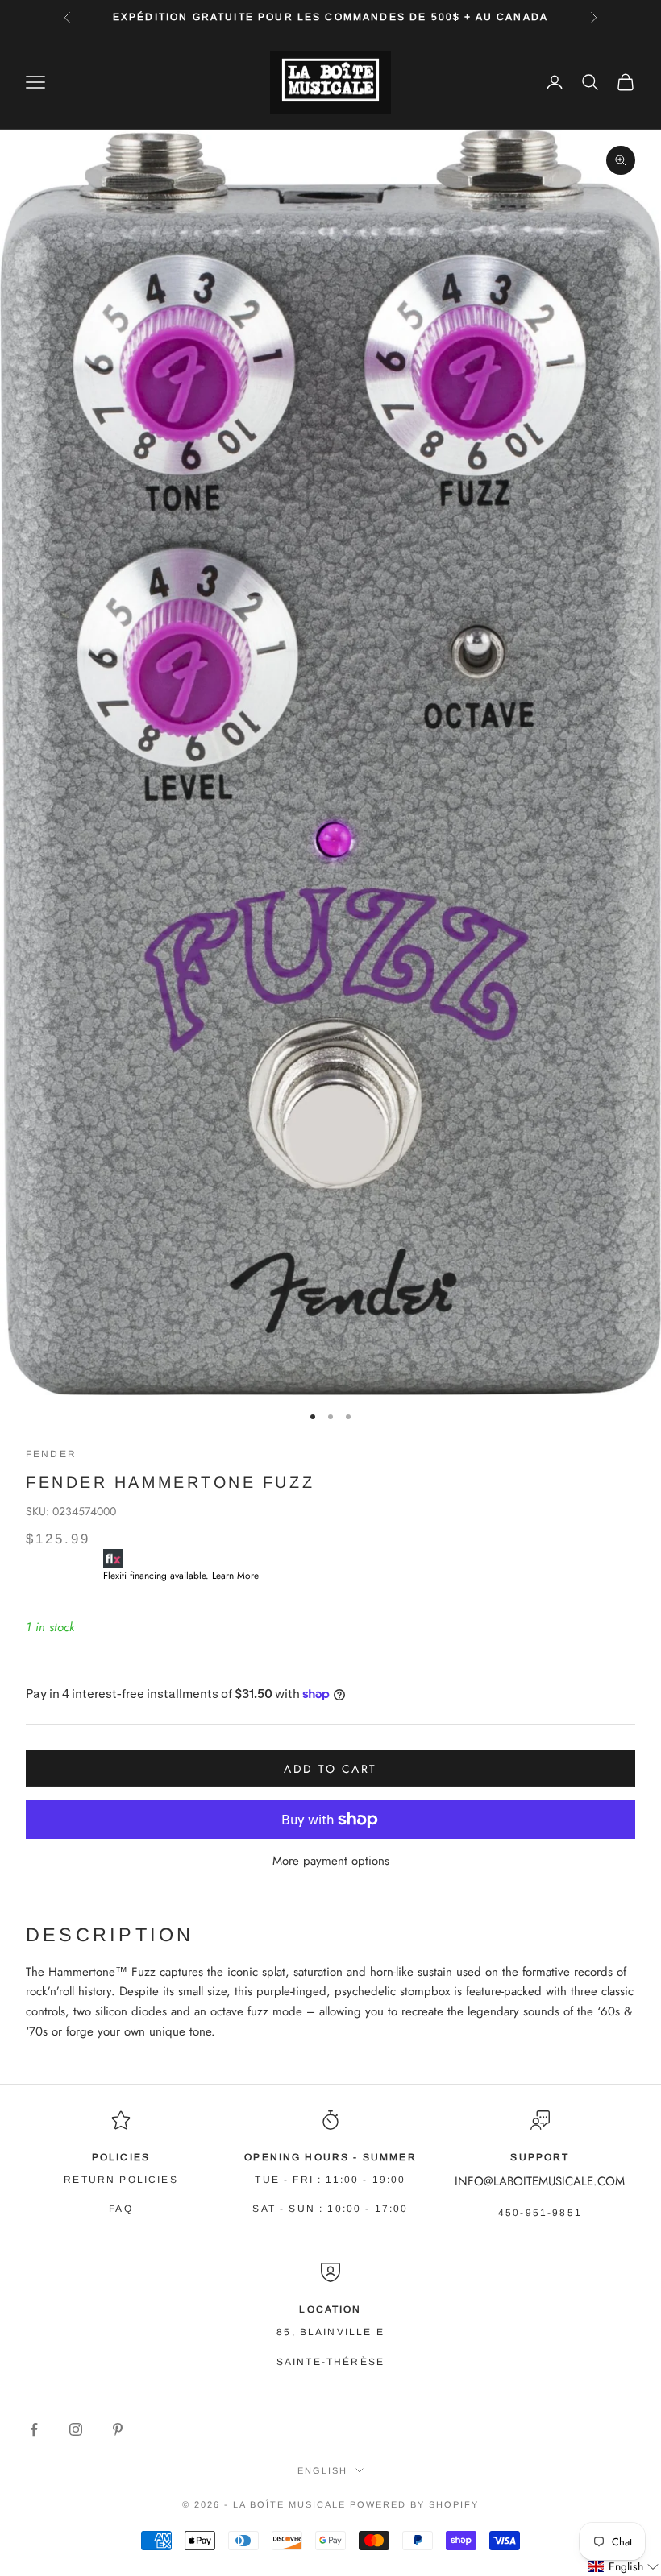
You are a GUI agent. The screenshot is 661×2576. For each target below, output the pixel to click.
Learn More (235, 1576)
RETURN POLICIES (121, 2180)
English (322, 2470)
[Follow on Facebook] (34, 2429)
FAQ (121, 2209)
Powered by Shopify (414, 2504)
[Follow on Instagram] (76, 2429)
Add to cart (330, 1769)
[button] (624, 2567)
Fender (51, 1454)
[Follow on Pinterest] (118, 2429)
